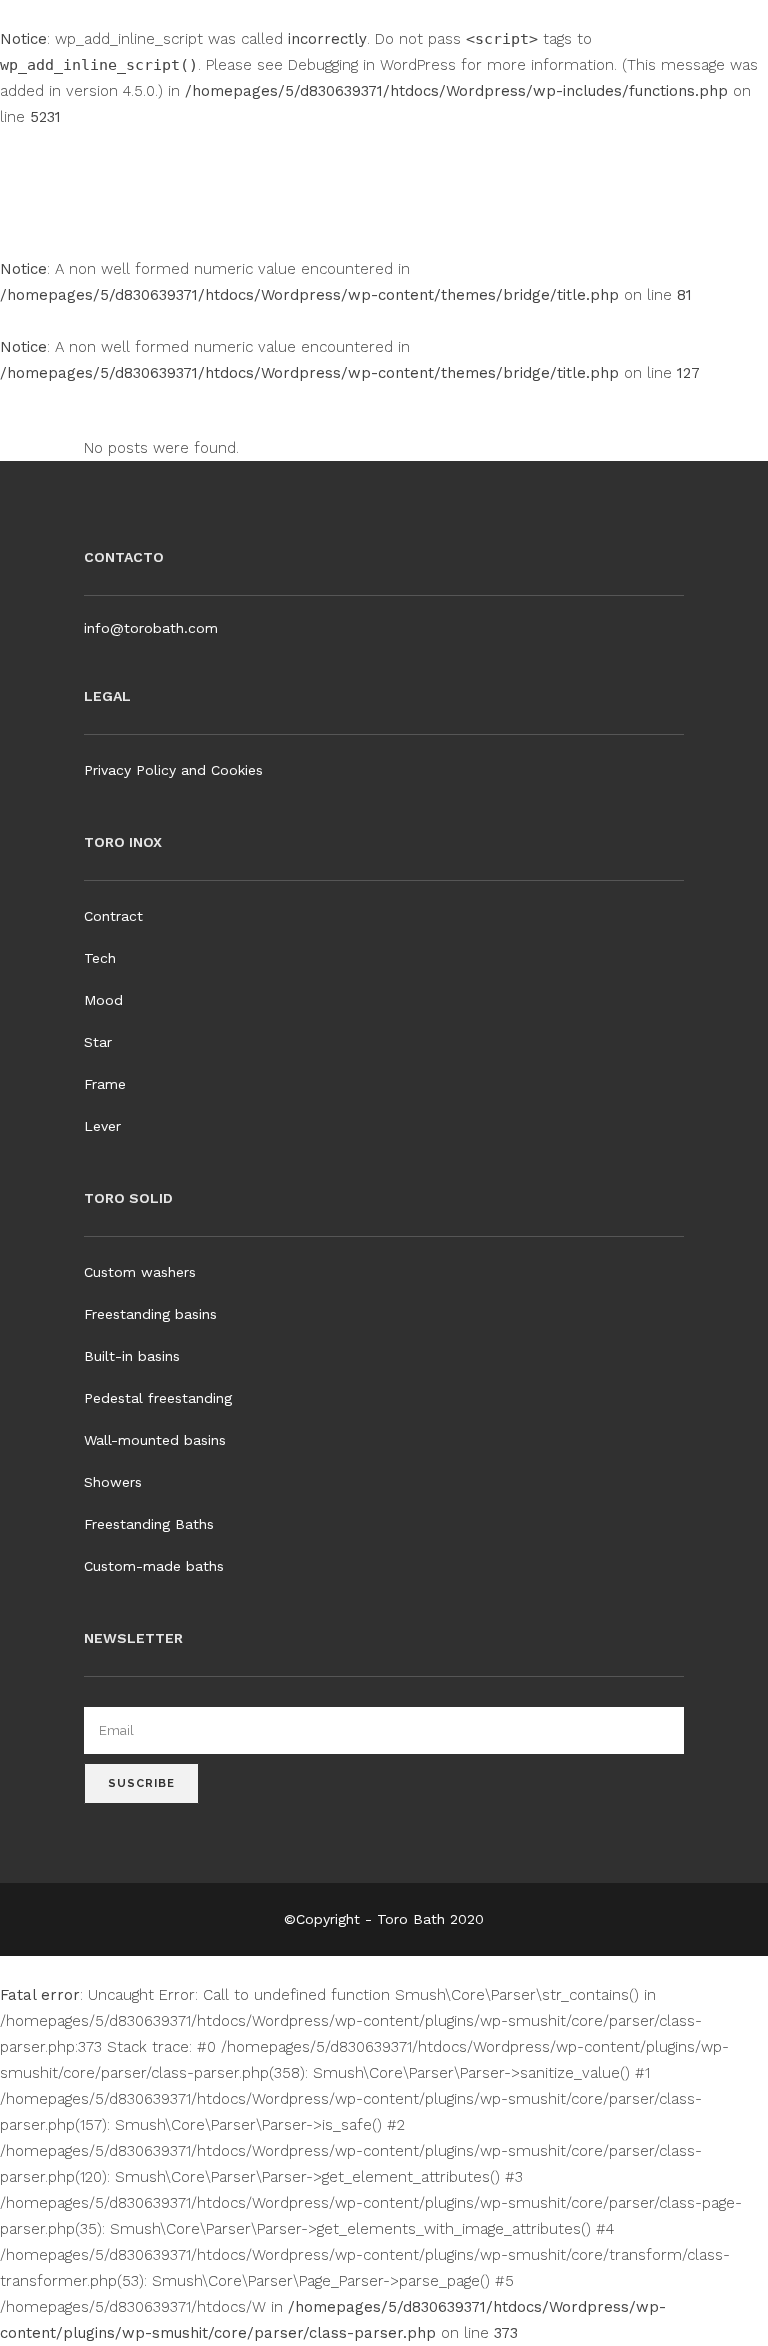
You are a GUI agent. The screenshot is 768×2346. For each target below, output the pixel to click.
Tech (100, 958)
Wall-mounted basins (155, 1440)
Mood (103, 1000)
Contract (113, 916)
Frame (105, 1084)
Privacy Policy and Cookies (173, 770)
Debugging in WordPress (372, 65)
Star (98, 1042)
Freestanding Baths (149, 1524)
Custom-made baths (154, 1566)
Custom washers (140, 1272)
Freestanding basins (150, 1314)
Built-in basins (132, 1356)
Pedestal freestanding (158, 1398)
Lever (102, 1126)
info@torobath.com (151, 628)
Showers (113, 1482)
